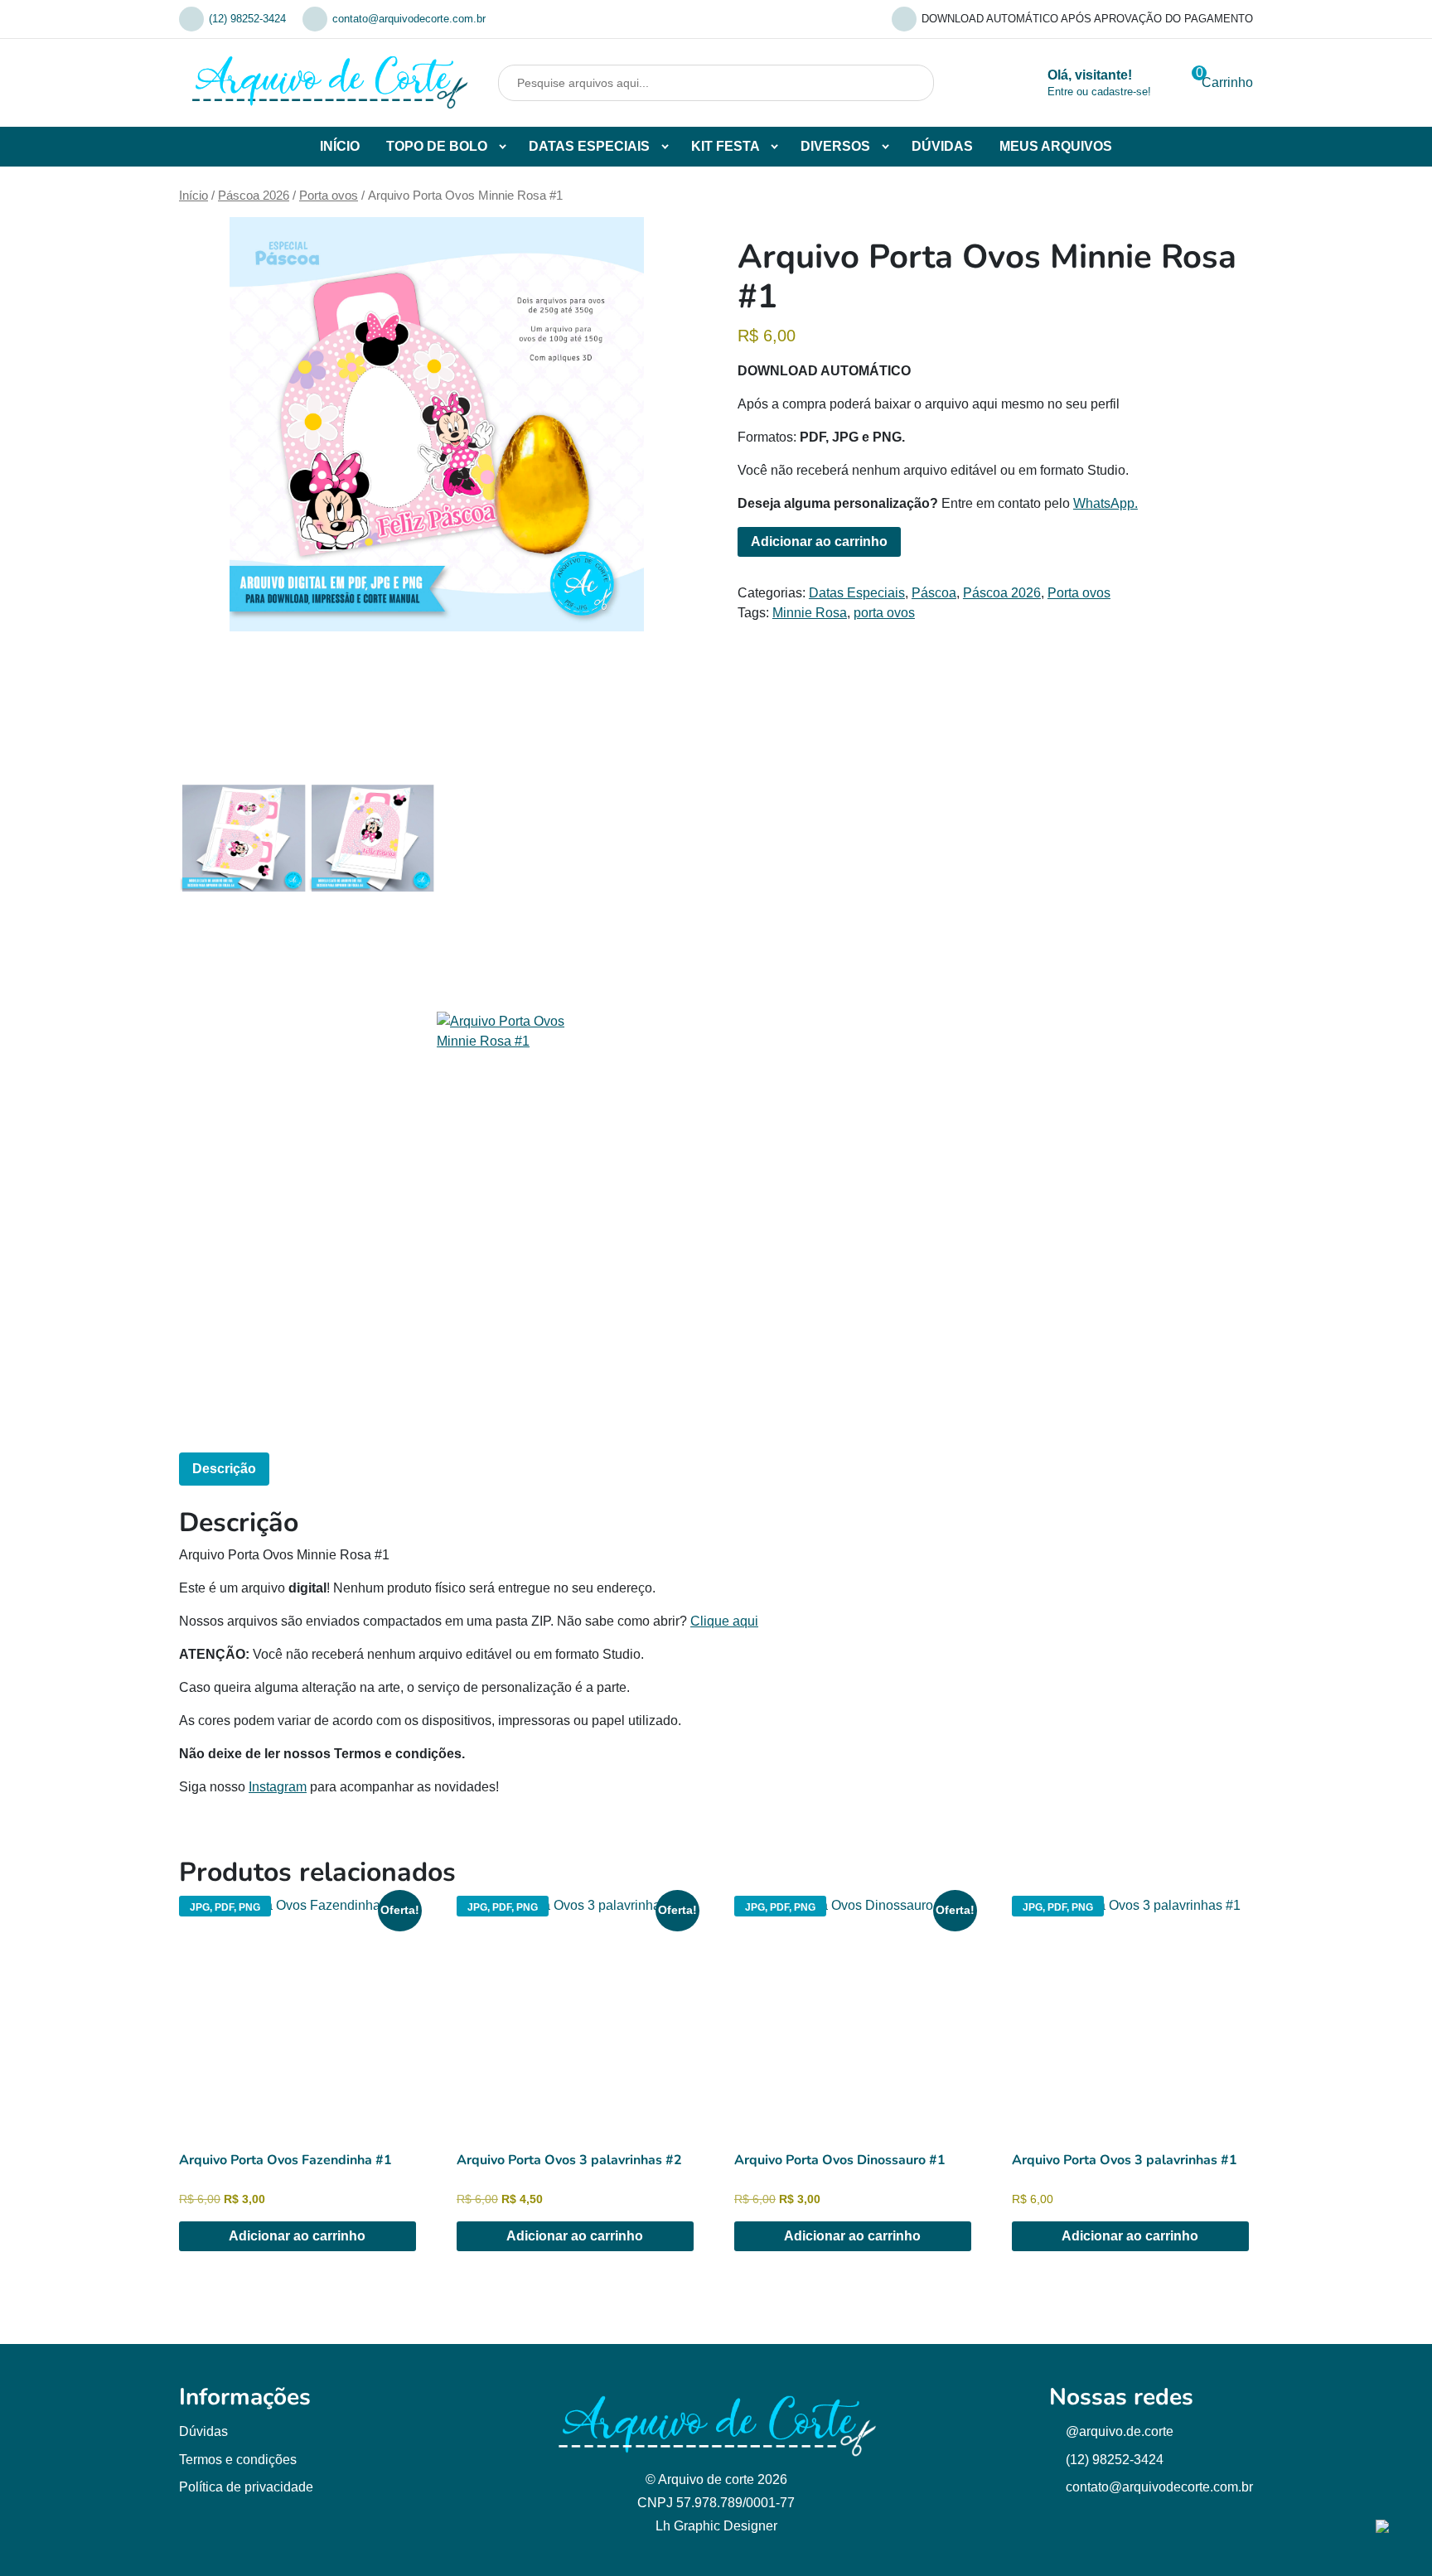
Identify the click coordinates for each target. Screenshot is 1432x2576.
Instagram (278, 1787)
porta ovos (884, 613)
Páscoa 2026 (254, 196)
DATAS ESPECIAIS (589, 146)
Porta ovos (329, 196)
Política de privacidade (246, 2487)
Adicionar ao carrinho (819, 541)
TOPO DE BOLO (437, 146)
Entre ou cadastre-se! (1099, 92)
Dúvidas (203, 2431)
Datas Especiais (857, 593)
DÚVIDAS (942, 146)
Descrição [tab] (224, 1469)
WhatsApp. (1105, 503)
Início (194, 196)
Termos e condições (238, 2460)
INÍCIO (340, 146)
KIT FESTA (726, 146)
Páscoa (934, 593)
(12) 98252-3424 (247, 19)
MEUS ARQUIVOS (1056, 146)
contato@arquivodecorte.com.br (409, 19)
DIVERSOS (835, 146)
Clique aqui (724, 1621)
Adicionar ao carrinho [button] (297, 2236)
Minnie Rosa (810, 613)
